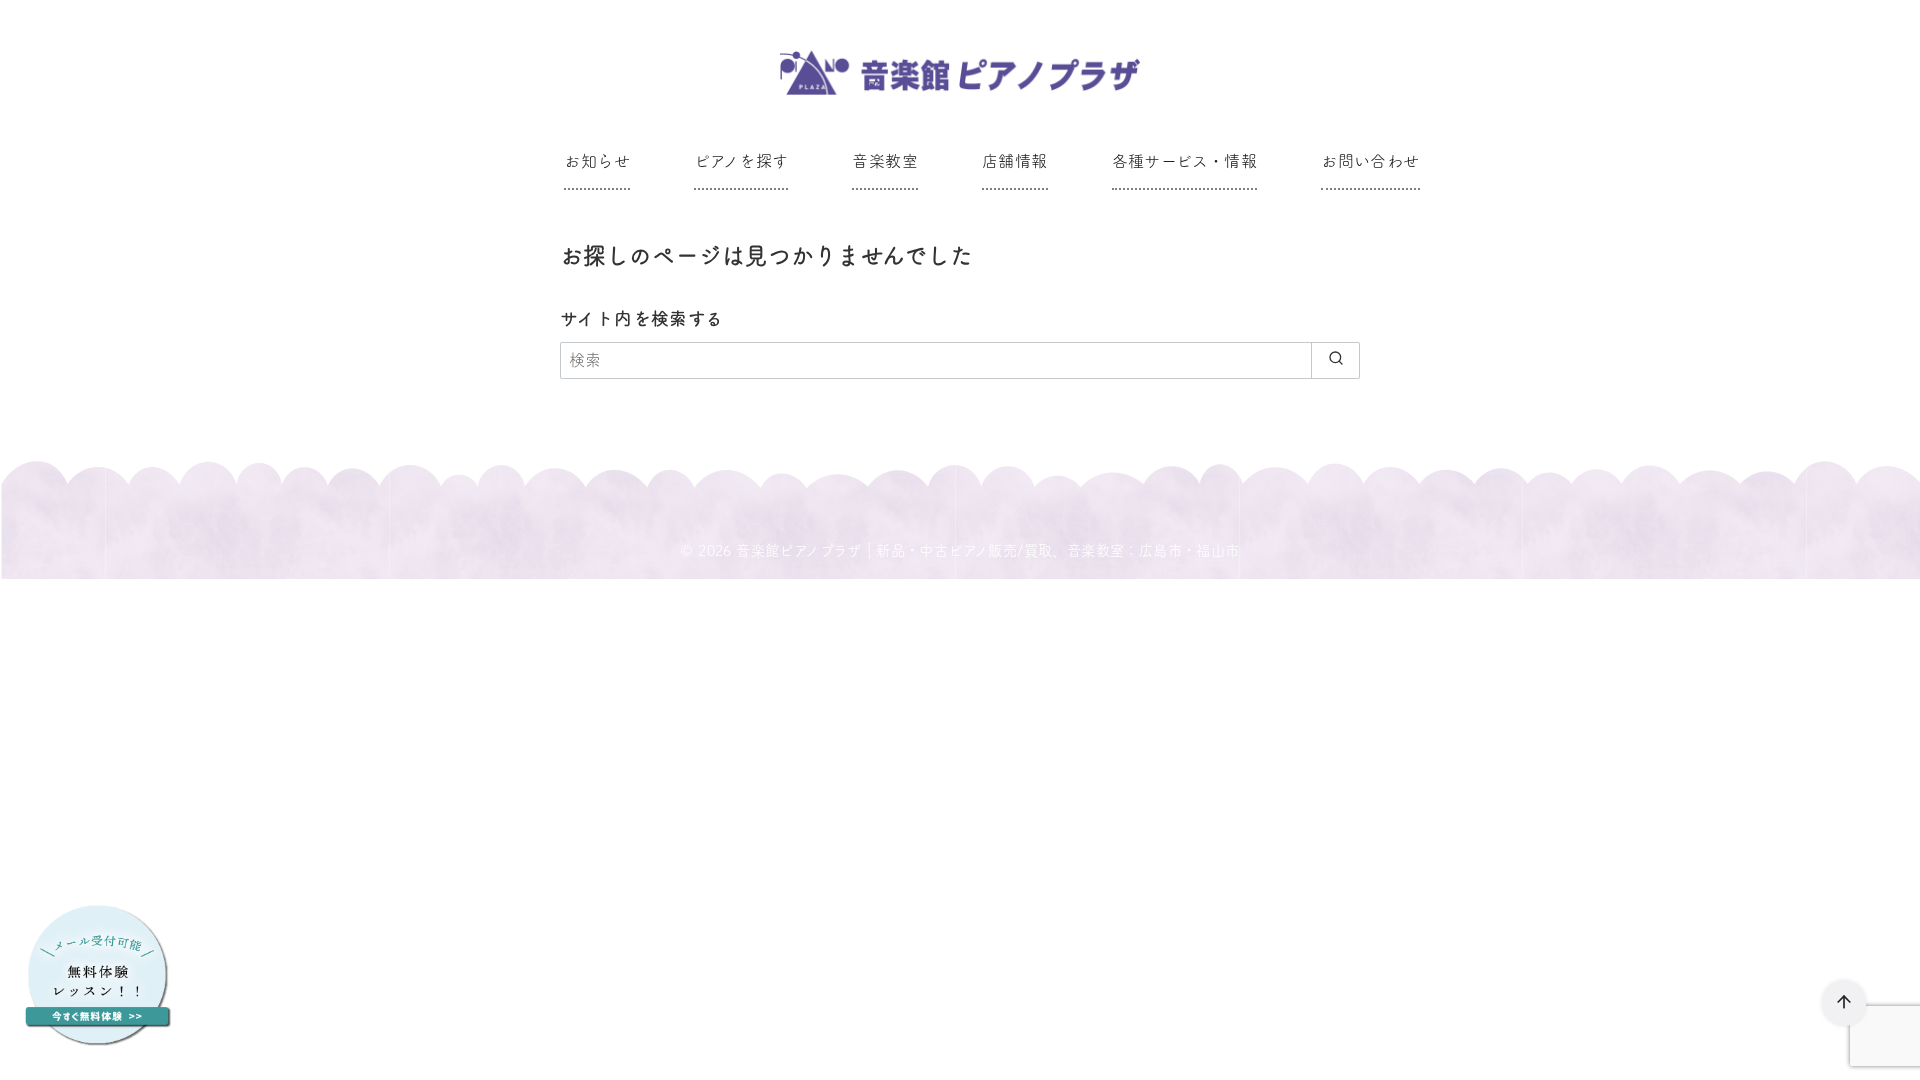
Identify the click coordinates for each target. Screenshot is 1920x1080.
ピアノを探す (741, 161)
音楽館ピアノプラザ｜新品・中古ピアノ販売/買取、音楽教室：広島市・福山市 (987, 550)
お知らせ (597, 161)
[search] (1335, 360)
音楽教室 (885, 161)
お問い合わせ (1370, 161)
